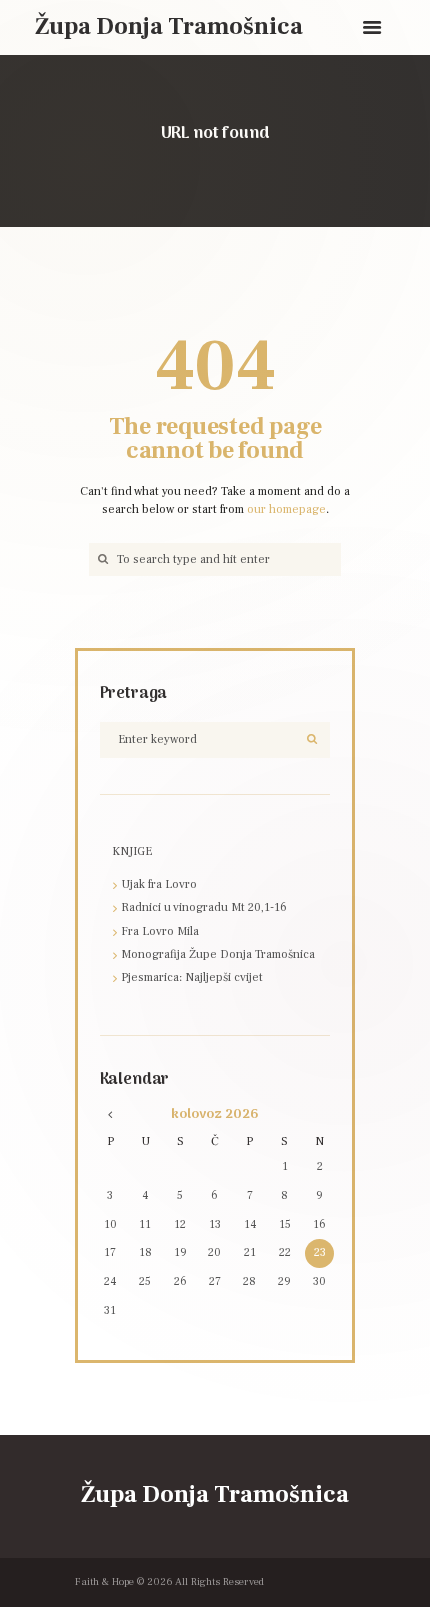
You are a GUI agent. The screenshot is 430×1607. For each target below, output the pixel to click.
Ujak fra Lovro (159, 884)
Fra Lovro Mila (160, 931)
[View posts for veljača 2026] (109, 1114)
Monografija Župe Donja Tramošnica (218, 954)
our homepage (286, 509)
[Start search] (100, 560)
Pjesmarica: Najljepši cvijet (192, 977)
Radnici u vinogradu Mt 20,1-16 (204, 907)
